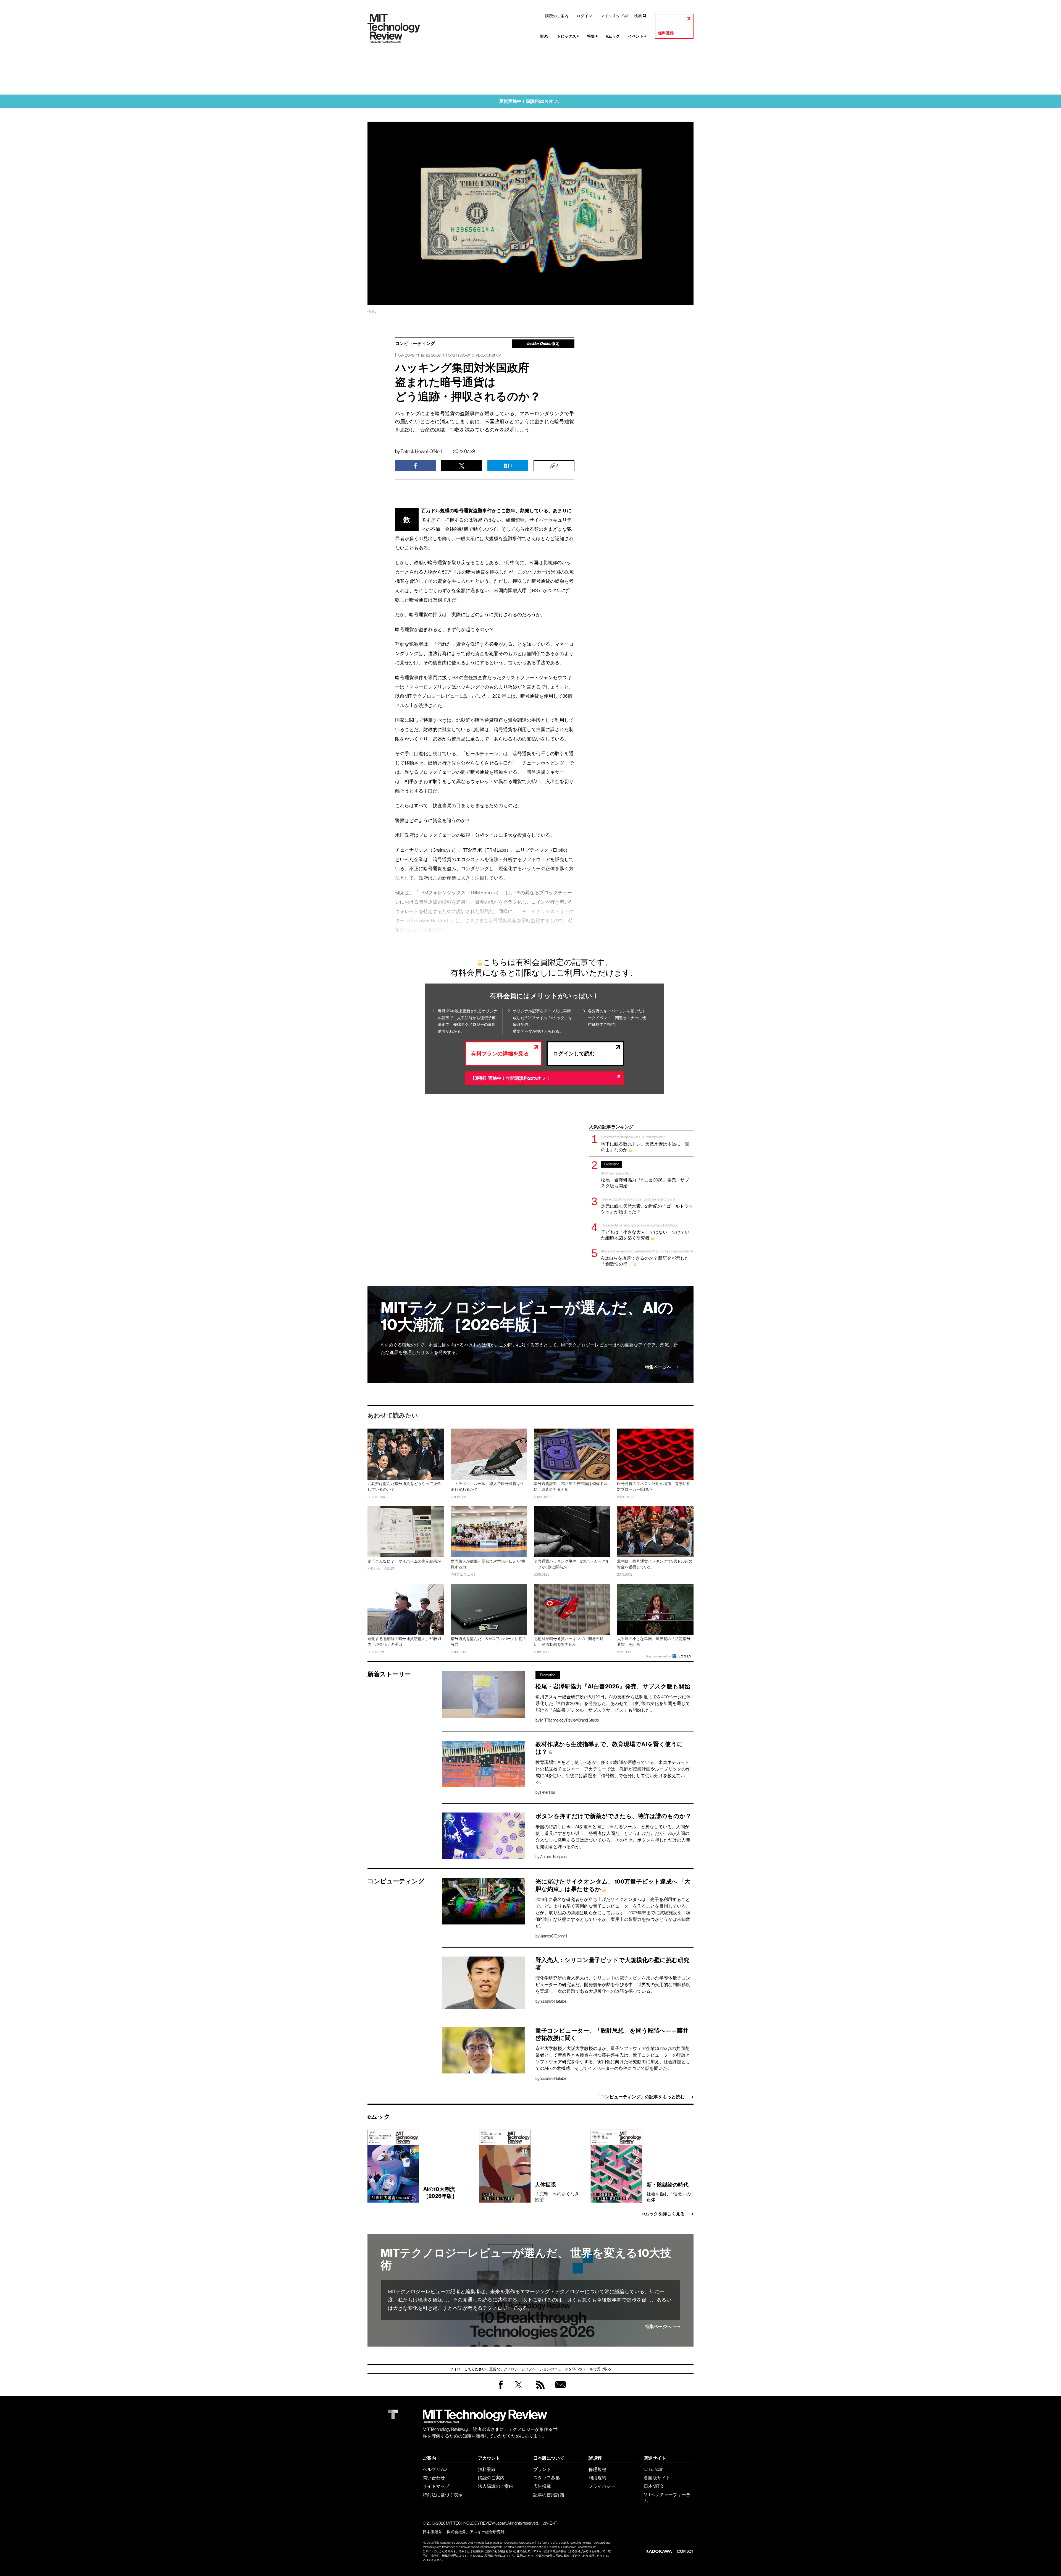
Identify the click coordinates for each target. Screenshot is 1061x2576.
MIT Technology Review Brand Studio (570, 1720)
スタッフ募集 (547, 2478)
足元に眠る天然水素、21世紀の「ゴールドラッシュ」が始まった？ (647, 1206)
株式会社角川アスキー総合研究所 (476, 2532)
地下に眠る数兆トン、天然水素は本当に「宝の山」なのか (645, 1143)
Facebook (501, 2389)
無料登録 (666, 33)
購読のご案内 (557, 16)
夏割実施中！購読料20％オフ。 (531, 101)
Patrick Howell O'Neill (421, 451)
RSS (539, 2390)
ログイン (584, 16)
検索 (638, 16)
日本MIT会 (654, 2486)
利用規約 (597, 2478)
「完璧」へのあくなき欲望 (557, 2192)
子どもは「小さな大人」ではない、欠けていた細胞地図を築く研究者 (645, 1232)
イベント (637, 36)
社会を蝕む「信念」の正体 (669, 2192)
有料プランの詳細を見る (500, 1054)
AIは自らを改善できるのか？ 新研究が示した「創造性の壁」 (647, 1258)
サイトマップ (436, 2486)
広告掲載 (542, 2486)
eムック (613, 36)
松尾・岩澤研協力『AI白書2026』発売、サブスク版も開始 (645, 1175)
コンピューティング (415, 344)
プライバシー (602, 2486)
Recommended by (659, 1656)
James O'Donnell (553, 1936)
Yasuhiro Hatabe (553, 2001)
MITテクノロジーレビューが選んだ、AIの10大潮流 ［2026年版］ (527, 1316)
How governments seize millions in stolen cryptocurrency (448, 355)
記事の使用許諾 (549, 2495)
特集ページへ (658, 1367)
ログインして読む (574, 1054)
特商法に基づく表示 (443, 2495)
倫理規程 (597, 2469)
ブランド (542, 2469)
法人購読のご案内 (496, 2486)
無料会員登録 (559, 2390)
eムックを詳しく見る (664, 2214)
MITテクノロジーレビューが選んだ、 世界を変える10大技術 (526, 2259)
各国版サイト (657, 2478)
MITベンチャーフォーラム (667, 2498)
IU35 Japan (654, 2469)
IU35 (544, 36)
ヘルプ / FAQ (435, 2469)
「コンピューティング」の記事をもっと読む (640, 2097)
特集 (592, 36)
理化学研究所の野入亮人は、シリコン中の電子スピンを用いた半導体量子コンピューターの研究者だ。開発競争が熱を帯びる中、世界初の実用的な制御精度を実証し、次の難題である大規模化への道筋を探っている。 (613, 1984)
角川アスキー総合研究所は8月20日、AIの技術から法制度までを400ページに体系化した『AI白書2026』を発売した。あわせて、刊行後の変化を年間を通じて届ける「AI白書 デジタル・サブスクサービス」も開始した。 (613, 1703)
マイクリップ (612, 16)
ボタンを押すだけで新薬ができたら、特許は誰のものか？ (613, 1816)
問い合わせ (434, 2478)
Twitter (518, 2390)
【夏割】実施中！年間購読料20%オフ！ (510, 1078)
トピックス (568, 36)
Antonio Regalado (554, 1857)
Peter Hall (547, 1792)
